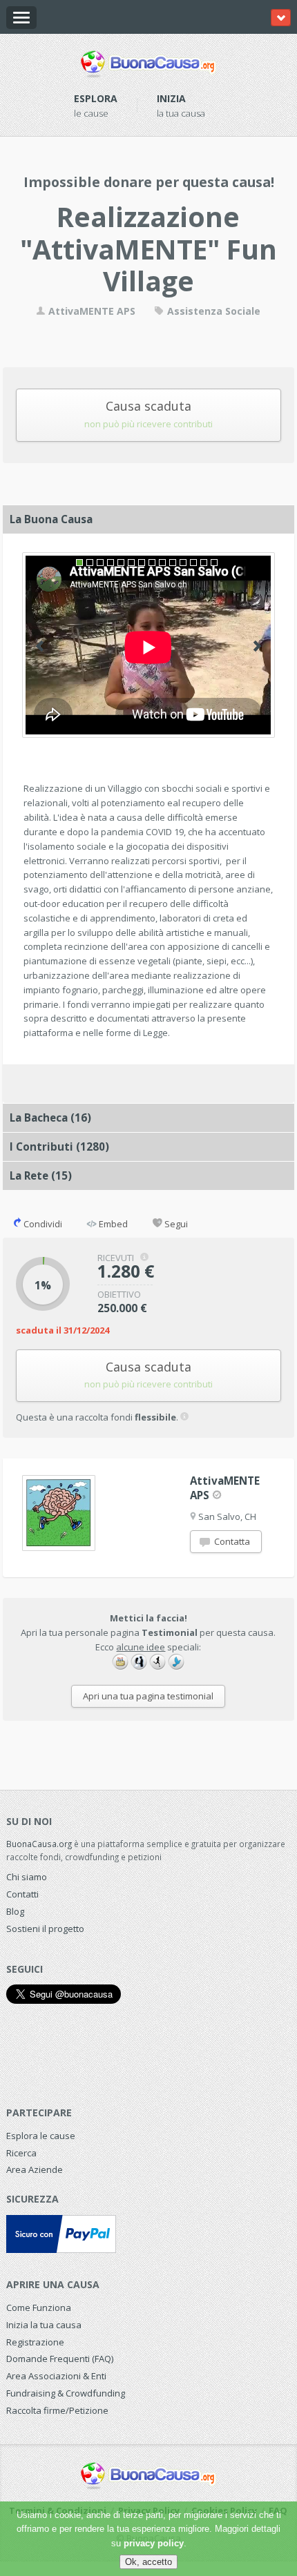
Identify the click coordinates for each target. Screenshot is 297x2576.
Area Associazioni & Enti (56, 2376)
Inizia (171, 98)
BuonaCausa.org (39, 1844)
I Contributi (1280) (59, 1146)
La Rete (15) (41, 1175)
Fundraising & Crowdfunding (66, 2393)
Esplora (96, 98)
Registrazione (35, 2342)
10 (173, 563)
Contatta (231, 1541)
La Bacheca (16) (50, 1118)
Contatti (22, 1894)
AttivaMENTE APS (90, 311)
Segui (175, 1224)
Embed (112, 1224)
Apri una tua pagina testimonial (148, 1696)
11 (183, 563)
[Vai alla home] (148, 61)
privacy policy (154, 2543)
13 (204, 563)
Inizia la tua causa (44, 2325)
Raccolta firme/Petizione (57, 2410)
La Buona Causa (51, 519)
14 (214, 563)
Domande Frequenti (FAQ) (60, 2359)
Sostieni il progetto (45, 1929)
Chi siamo (27, 1877)
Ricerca (21, 2153)
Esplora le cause (41, 2136)
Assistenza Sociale (212, 311)
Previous (40, 646)
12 (193, 563)
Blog (15, 1911)
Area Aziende (35, 2169)
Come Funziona (39, 2307)
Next (257, 646)
